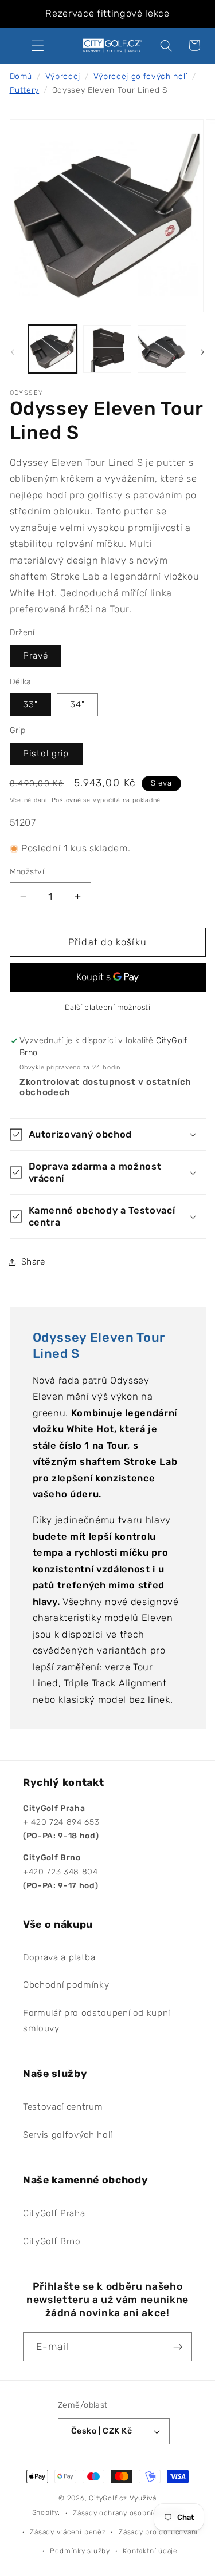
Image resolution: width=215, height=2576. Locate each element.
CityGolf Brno (52, 2241)
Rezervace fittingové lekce (107, 13)
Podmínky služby (80, 2551)
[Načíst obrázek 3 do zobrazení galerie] (162, 349)
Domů (21, 76)
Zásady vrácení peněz (68, 2532)
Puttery (25, 90)
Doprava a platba (59, 1957)
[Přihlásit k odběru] (178, 2347)
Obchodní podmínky (66, 1985)
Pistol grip (46, 754)
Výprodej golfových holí (140, 76)
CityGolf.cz (108, 2498)
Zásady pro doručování (158, 2532)
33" (30, 704)
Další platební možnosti (108, 1007)
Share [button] (33, 1262)
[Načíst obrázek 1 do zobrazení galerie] (53, 349)
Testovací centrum (63, 2107)
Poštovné (67, 800)
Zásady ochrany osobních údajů (128, 2513)
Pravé (36, 656)
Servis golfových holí (68, 2135)
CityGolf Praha (54, 2213)
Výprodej (63, 76)
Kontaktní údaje (150, 2551)
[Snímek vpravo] (202, 352)
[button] (38, 45)
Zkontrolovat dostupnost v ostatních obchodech (105, 1087)
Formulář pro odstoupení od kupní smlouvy (97, 2021)
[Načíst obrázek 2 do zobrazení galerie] (107, 349)
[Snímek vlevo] (13, 352)
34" (77, 704)
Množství (27, 872)
